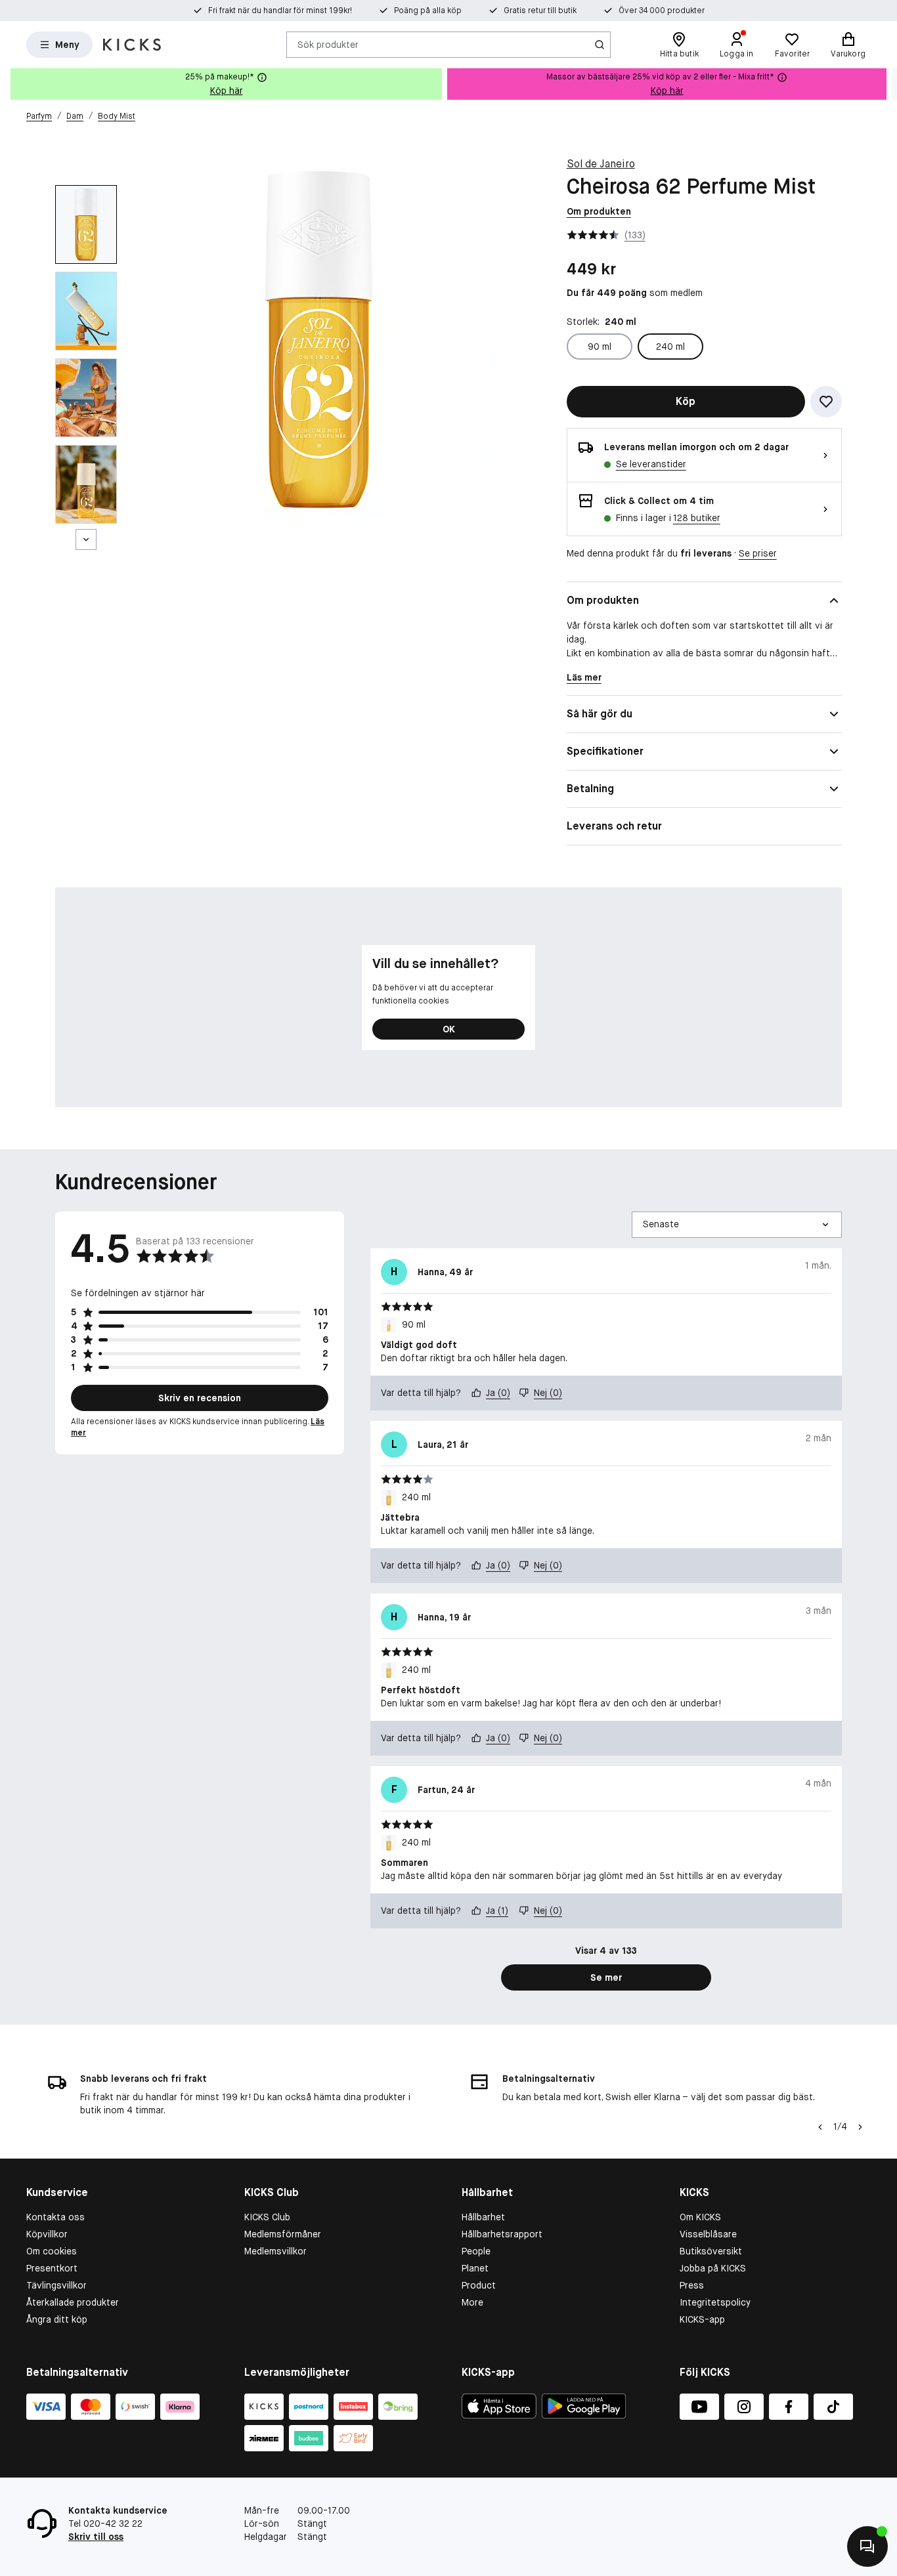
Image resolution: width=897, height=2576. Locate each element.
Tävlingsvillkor (56, 2285)
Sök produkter (328, 44)
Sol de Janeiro (601, 164)
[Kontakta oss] (867, 2546)
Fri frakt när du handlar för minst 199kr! (280, 11)
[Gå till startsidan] (132, 45)
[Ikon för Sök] (600, 45)
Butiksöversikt (711, 2251)
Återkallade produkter (73, 2302)
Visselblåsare (708, 2234)
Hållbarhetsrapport (502, 2234)
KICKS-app (702, 2319)
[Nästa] (86, 539)
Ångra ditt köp (57, 2319)
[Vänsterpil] (819, 2127)
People (476, 2251)
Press (692, 2285)
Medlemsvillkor (275, 2251)
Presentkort (52, 2268)
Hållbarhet (483, 2217)
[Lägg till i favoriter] (826, 402)
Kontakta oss (55, 2217)
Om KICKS (700, 2217)
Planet (475, 2268)
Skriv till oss (96, 2537)
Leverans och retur (614, 826)
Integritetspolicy (715, 2302)
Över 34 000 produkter (662, 11)
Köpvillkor (47, 2234)
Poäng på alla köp (428, 11)
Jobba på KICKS (713, 2268)
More (472, 2302)
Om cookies (52, 2251)
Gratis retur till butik (540, 11)
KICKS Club (267, 2217)
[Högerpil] (886, 84)
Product (479, 2285)
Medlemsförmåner (283, 2234)
